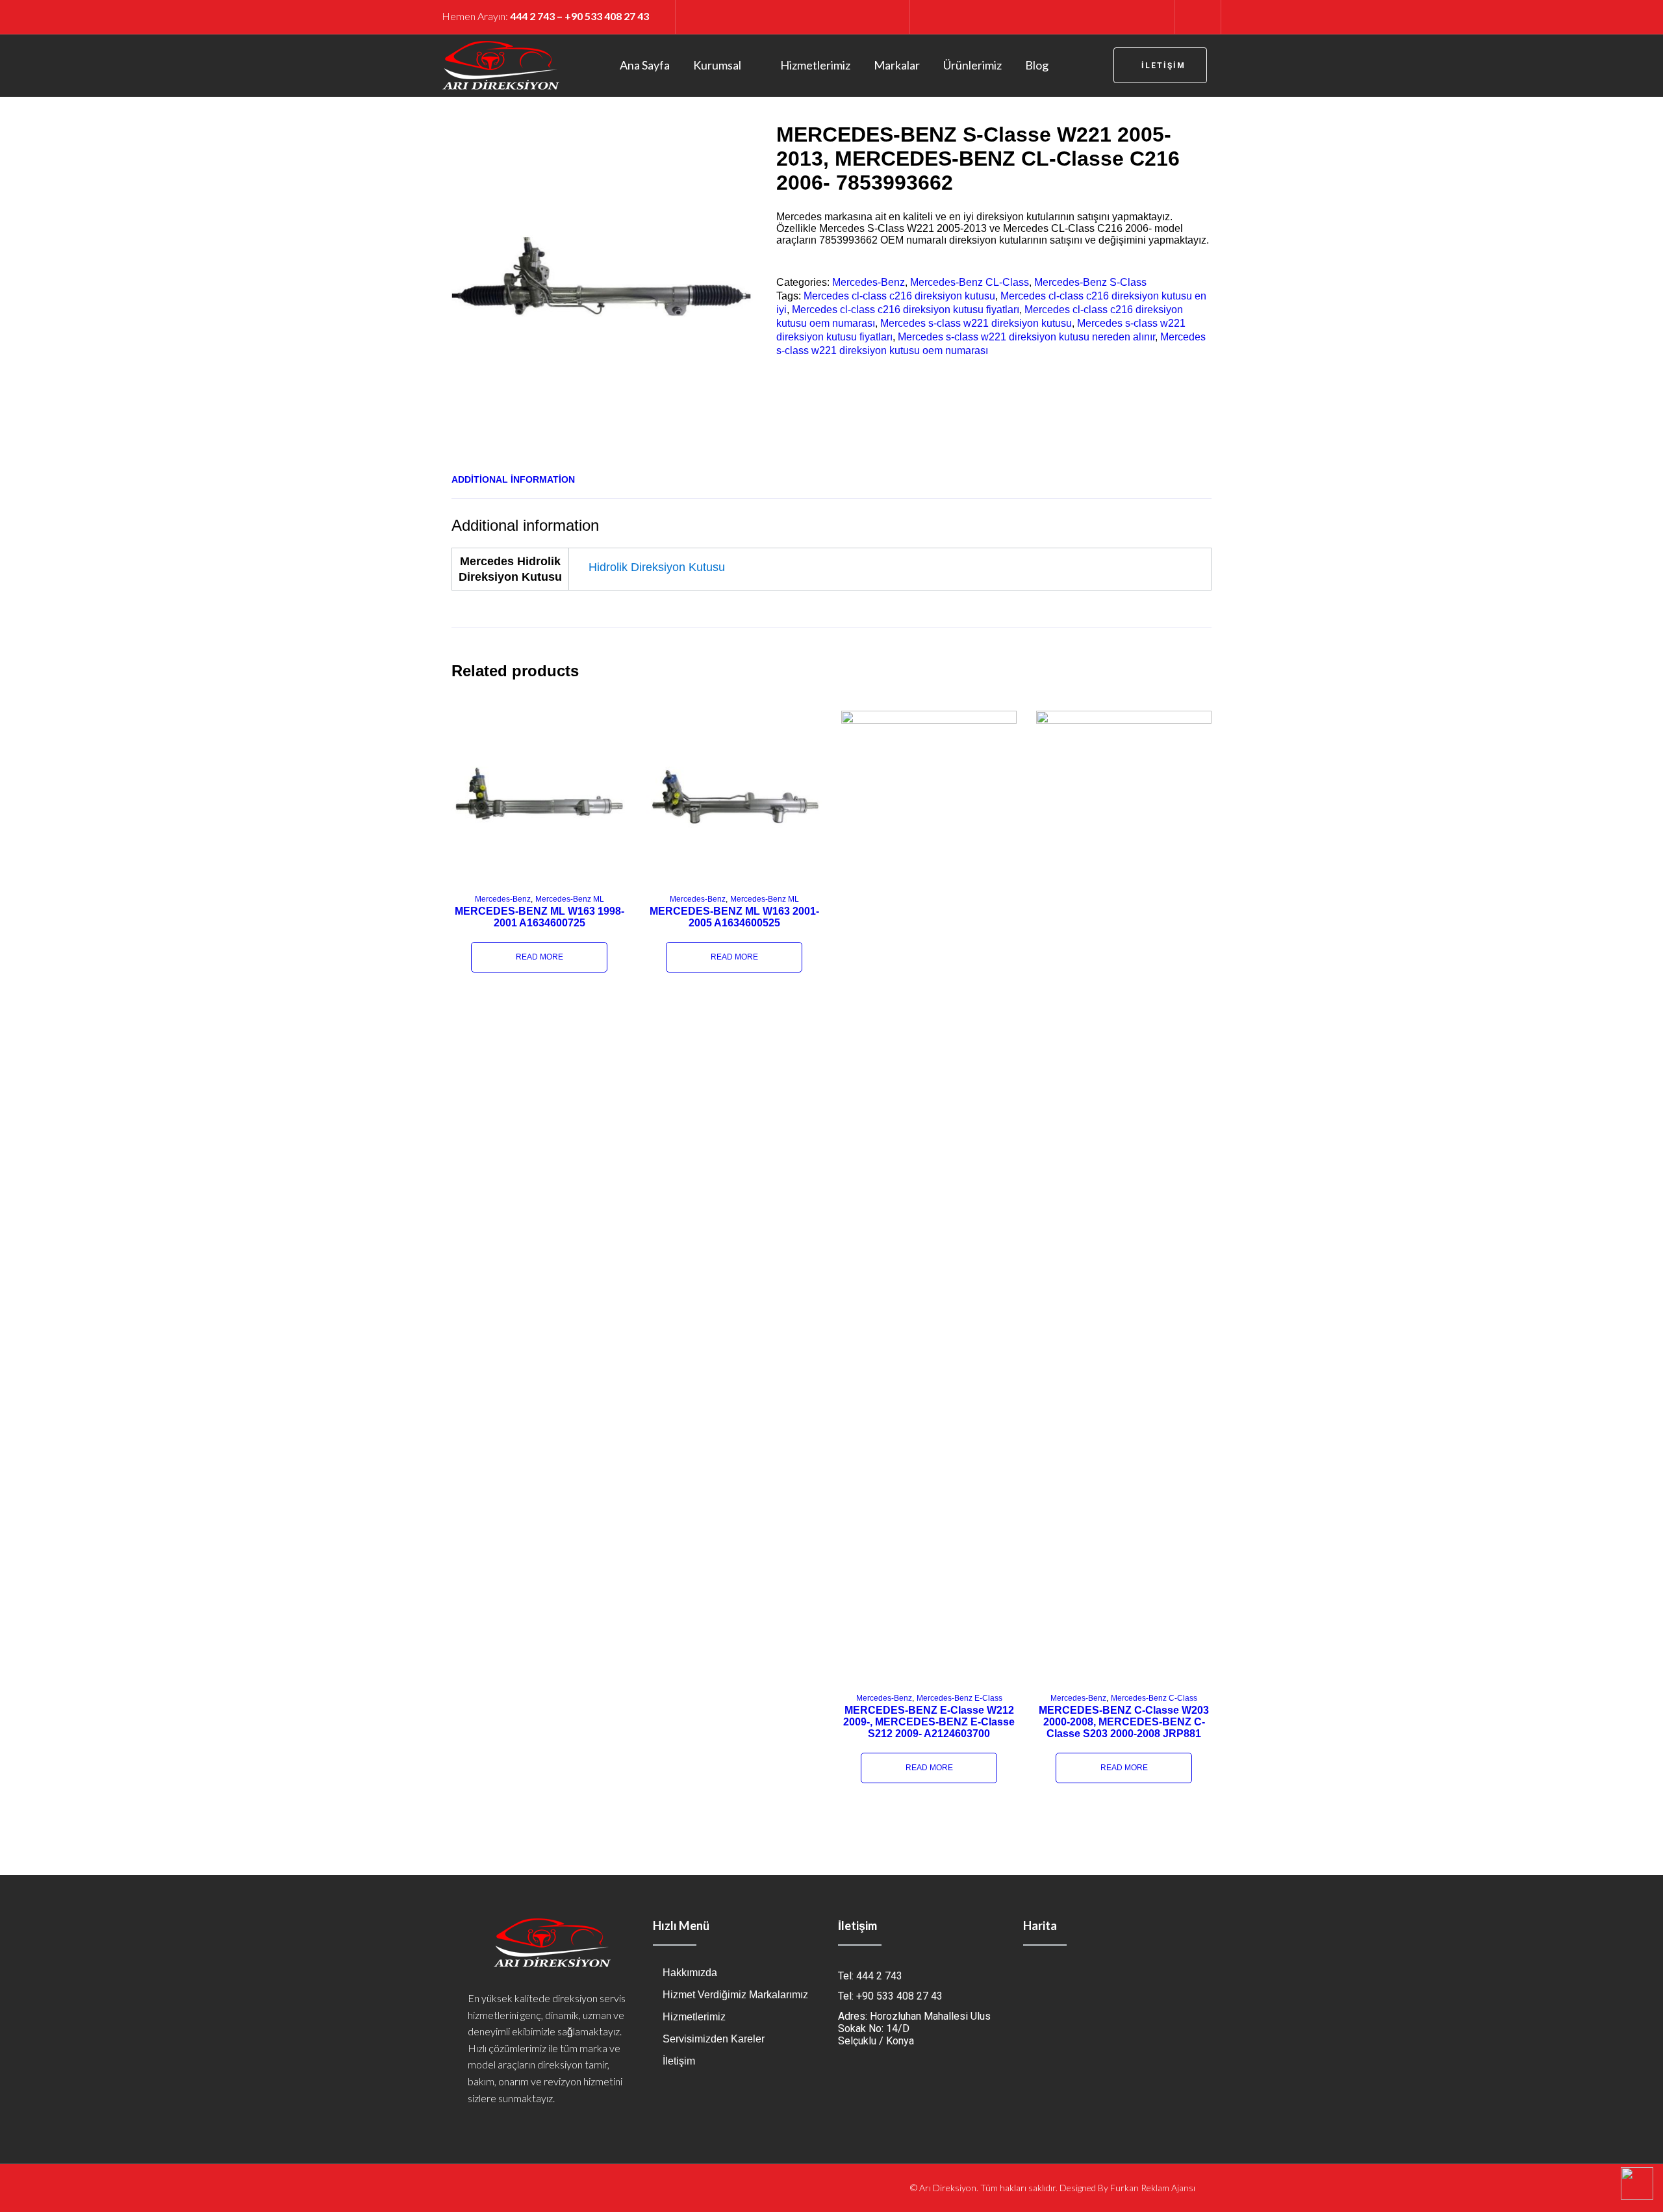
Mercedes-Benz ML (570, 899)
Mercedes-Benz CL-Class (970, 282)
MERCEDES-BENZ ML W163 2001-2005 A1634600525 (734, 917)
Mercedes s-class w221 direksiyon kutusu (976, 323)
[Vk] (1141, 16)
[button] (1160, 65)
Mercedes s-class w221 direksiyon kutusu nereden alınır (1026, 337)
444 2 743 (532, 16)
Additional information (513, 479)
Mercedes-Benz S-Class (1090, 282)
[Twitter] (965, 16)
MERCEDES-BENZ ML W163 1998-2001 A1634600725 (540, 917)
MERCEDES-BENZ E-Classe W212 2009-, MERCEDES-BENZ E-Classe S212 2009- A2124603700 (929, 1722)
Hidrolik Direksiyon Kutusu (657, 567)
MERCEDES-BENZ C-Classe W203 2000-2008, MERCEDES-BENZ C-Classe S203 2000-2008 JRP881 (1124, 1722)
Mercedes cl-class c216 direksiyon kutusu (899, 296)
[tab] (513, 479)
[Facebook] (943, 16)
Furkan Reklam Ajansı (1153, 2188)
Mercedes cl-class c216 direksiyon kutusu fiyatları (906, 310)
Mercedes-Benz (869, 282)
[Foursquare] (1053, 16)
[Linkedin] (1075, 16)
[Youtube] (987, 16)
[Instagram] (1031, 16)
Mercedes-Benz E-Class (959, 1698)
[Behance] (1097, 16)
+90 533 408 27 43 (607, 16)
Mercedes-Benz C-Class (1154, 1698)
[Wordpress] (1119, 16)
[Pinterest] (1009, 16)
